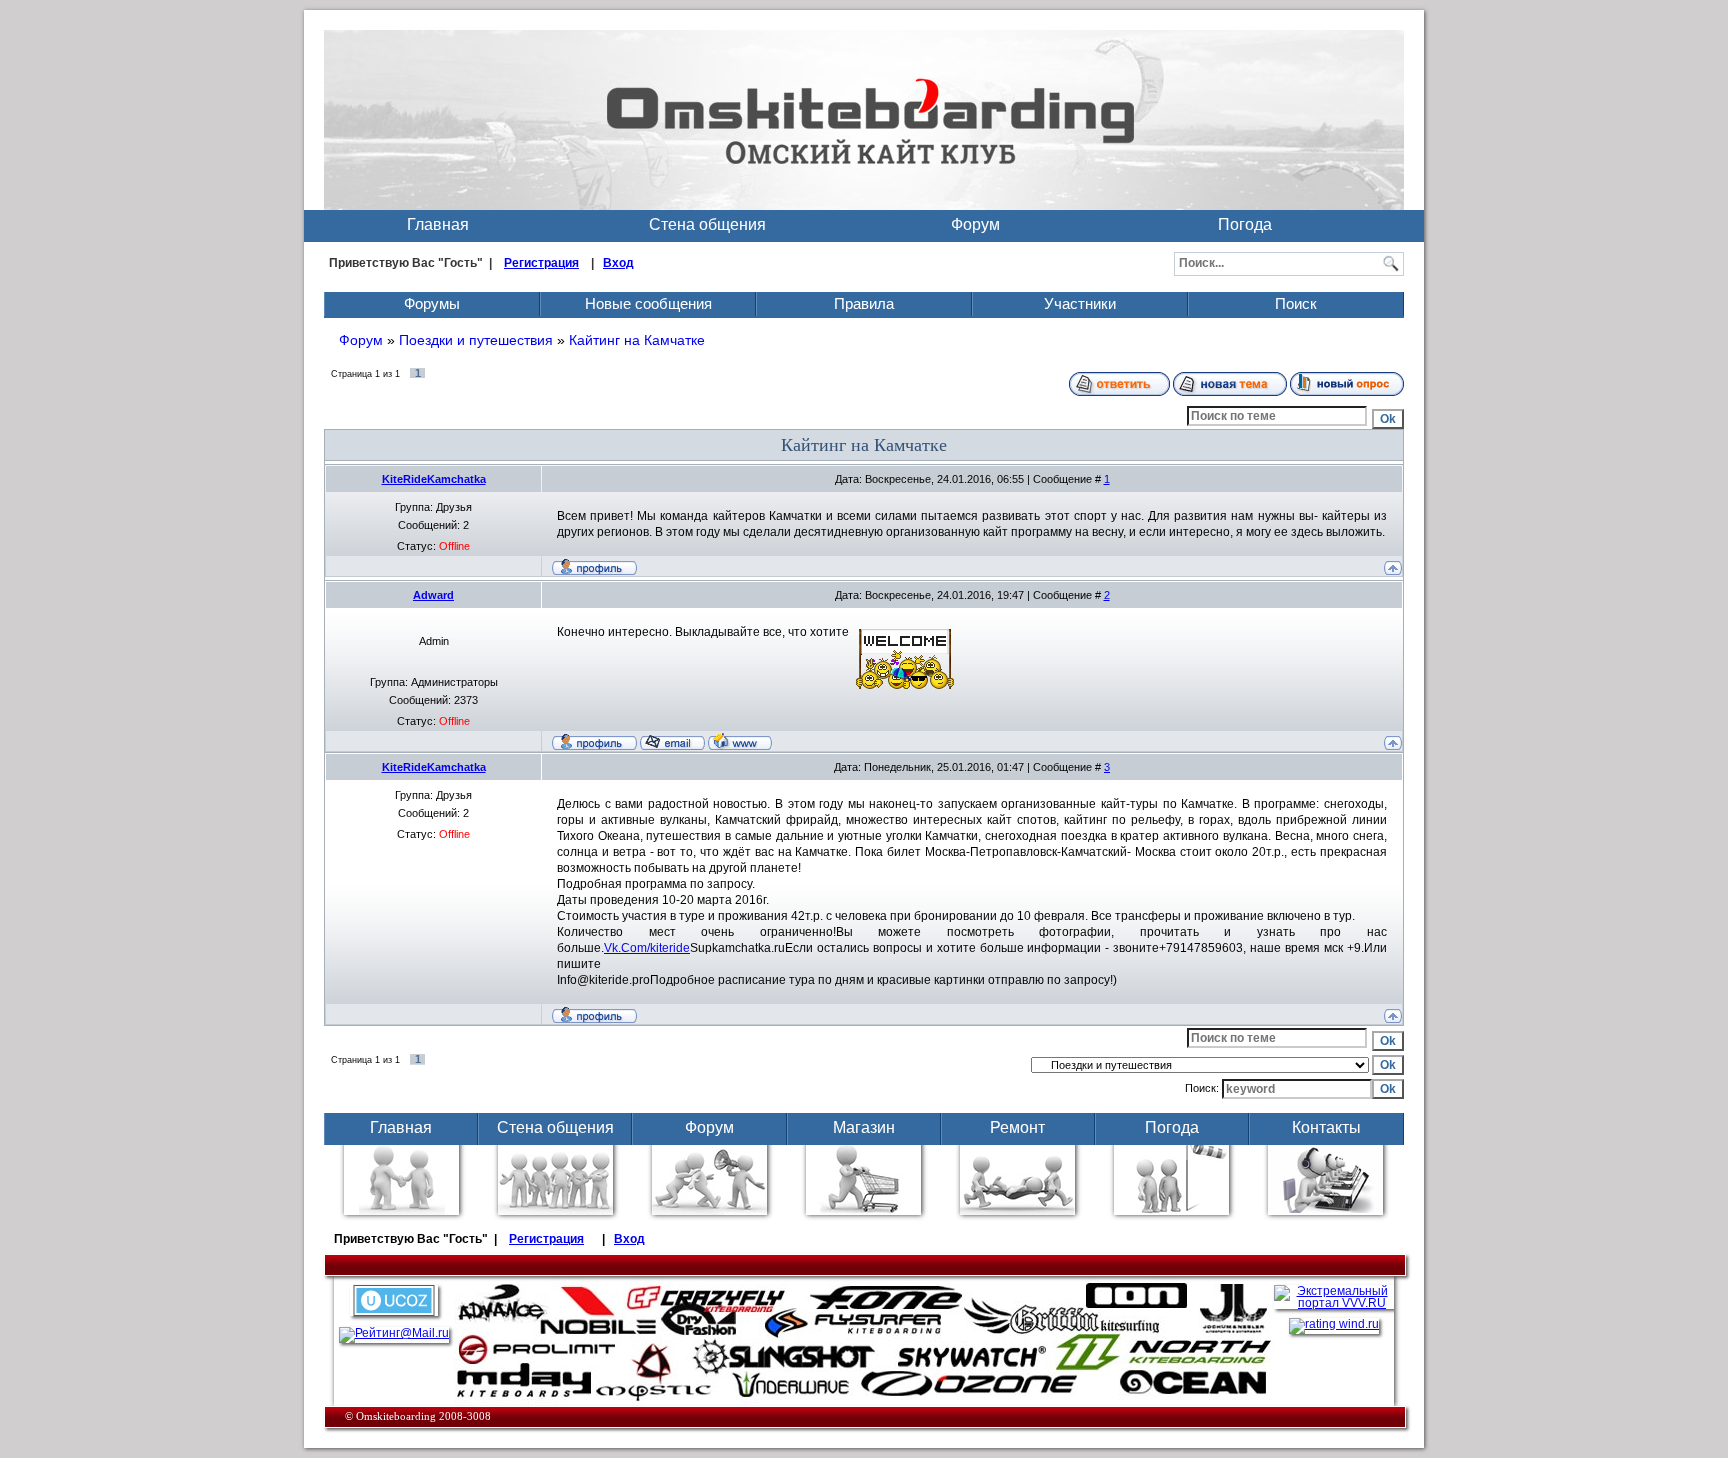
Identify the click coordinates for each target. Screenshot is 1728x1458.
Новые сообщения (648, 303)
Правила (864, 303)
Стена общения (707, 224)
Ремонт (1017, 1127)
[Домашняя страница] (740, 741)
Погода (1245, 224)
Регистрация (541, 263)
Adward (433, 595)
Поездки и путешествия (476, 340)
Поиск (1296, 303)
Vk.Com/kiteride (647, 948)
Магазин (864, 1127)
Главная (438, 224)
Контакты (1326, 1127)
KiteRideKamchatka (434, 479)
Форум (975, 224)
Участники (1080, 303)
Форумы (432, 303)
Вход (618, 263)
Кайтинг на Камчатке (637, 340)
